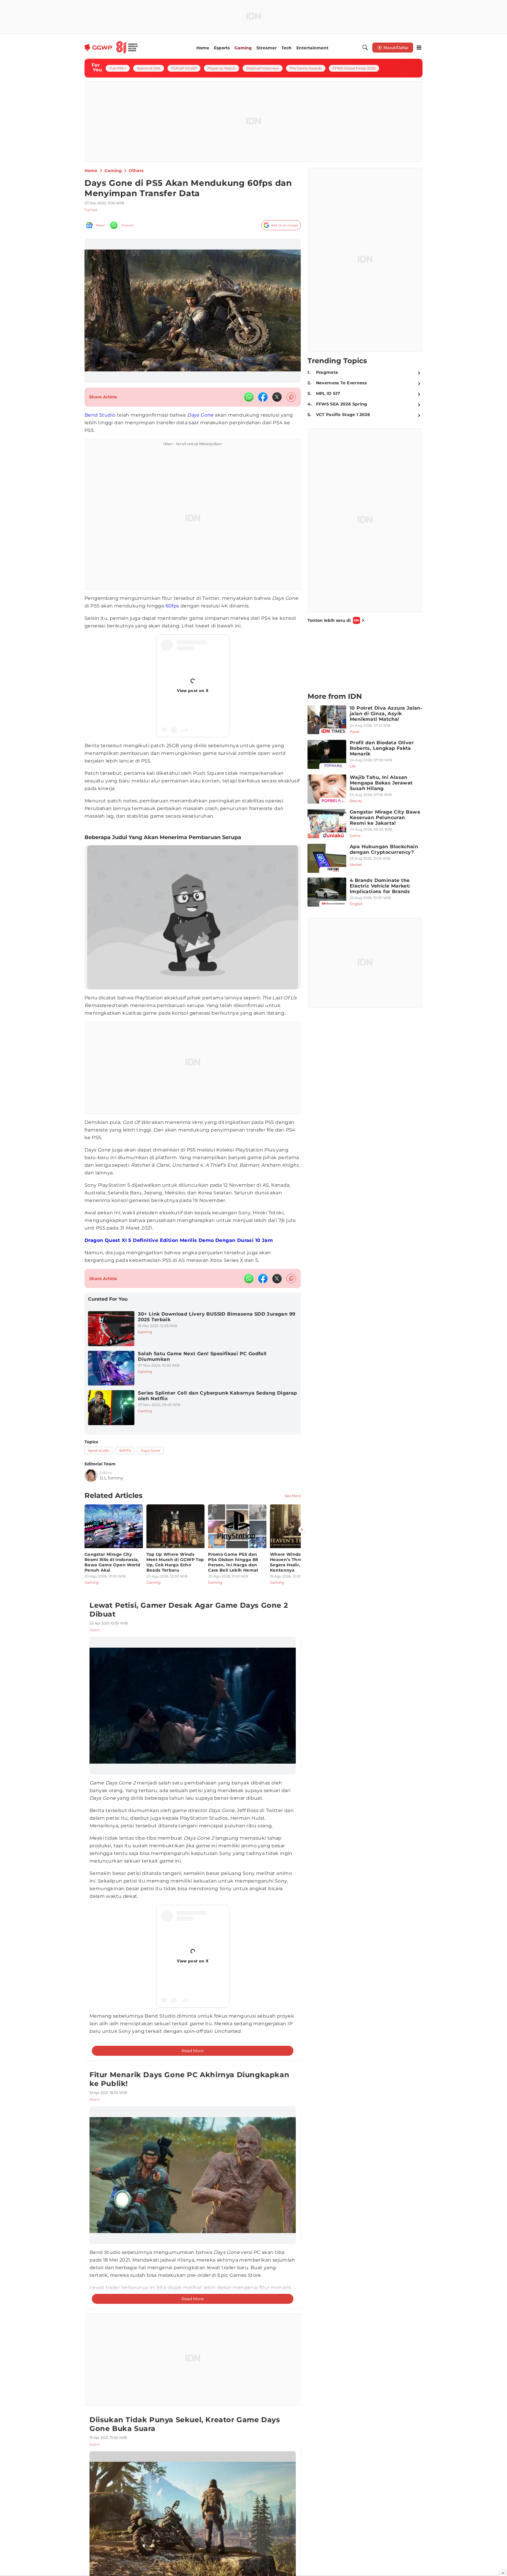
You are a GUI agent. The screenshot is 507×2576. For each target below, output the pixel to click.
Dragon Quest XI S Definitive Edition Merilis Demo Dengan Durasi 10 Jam (179, 1240)
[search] (365, 48)
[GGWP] (111, 48)
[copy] (291, 397)
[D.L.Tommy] (91, 1475)
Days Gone (200, 415)
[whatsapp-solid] (249, 397)
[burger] (419, 48)
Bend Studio (100, 415)
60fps (172, 606)
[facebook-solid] (263, 397)
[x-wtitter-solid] (277, 397)
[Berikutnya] (302, 1530)
